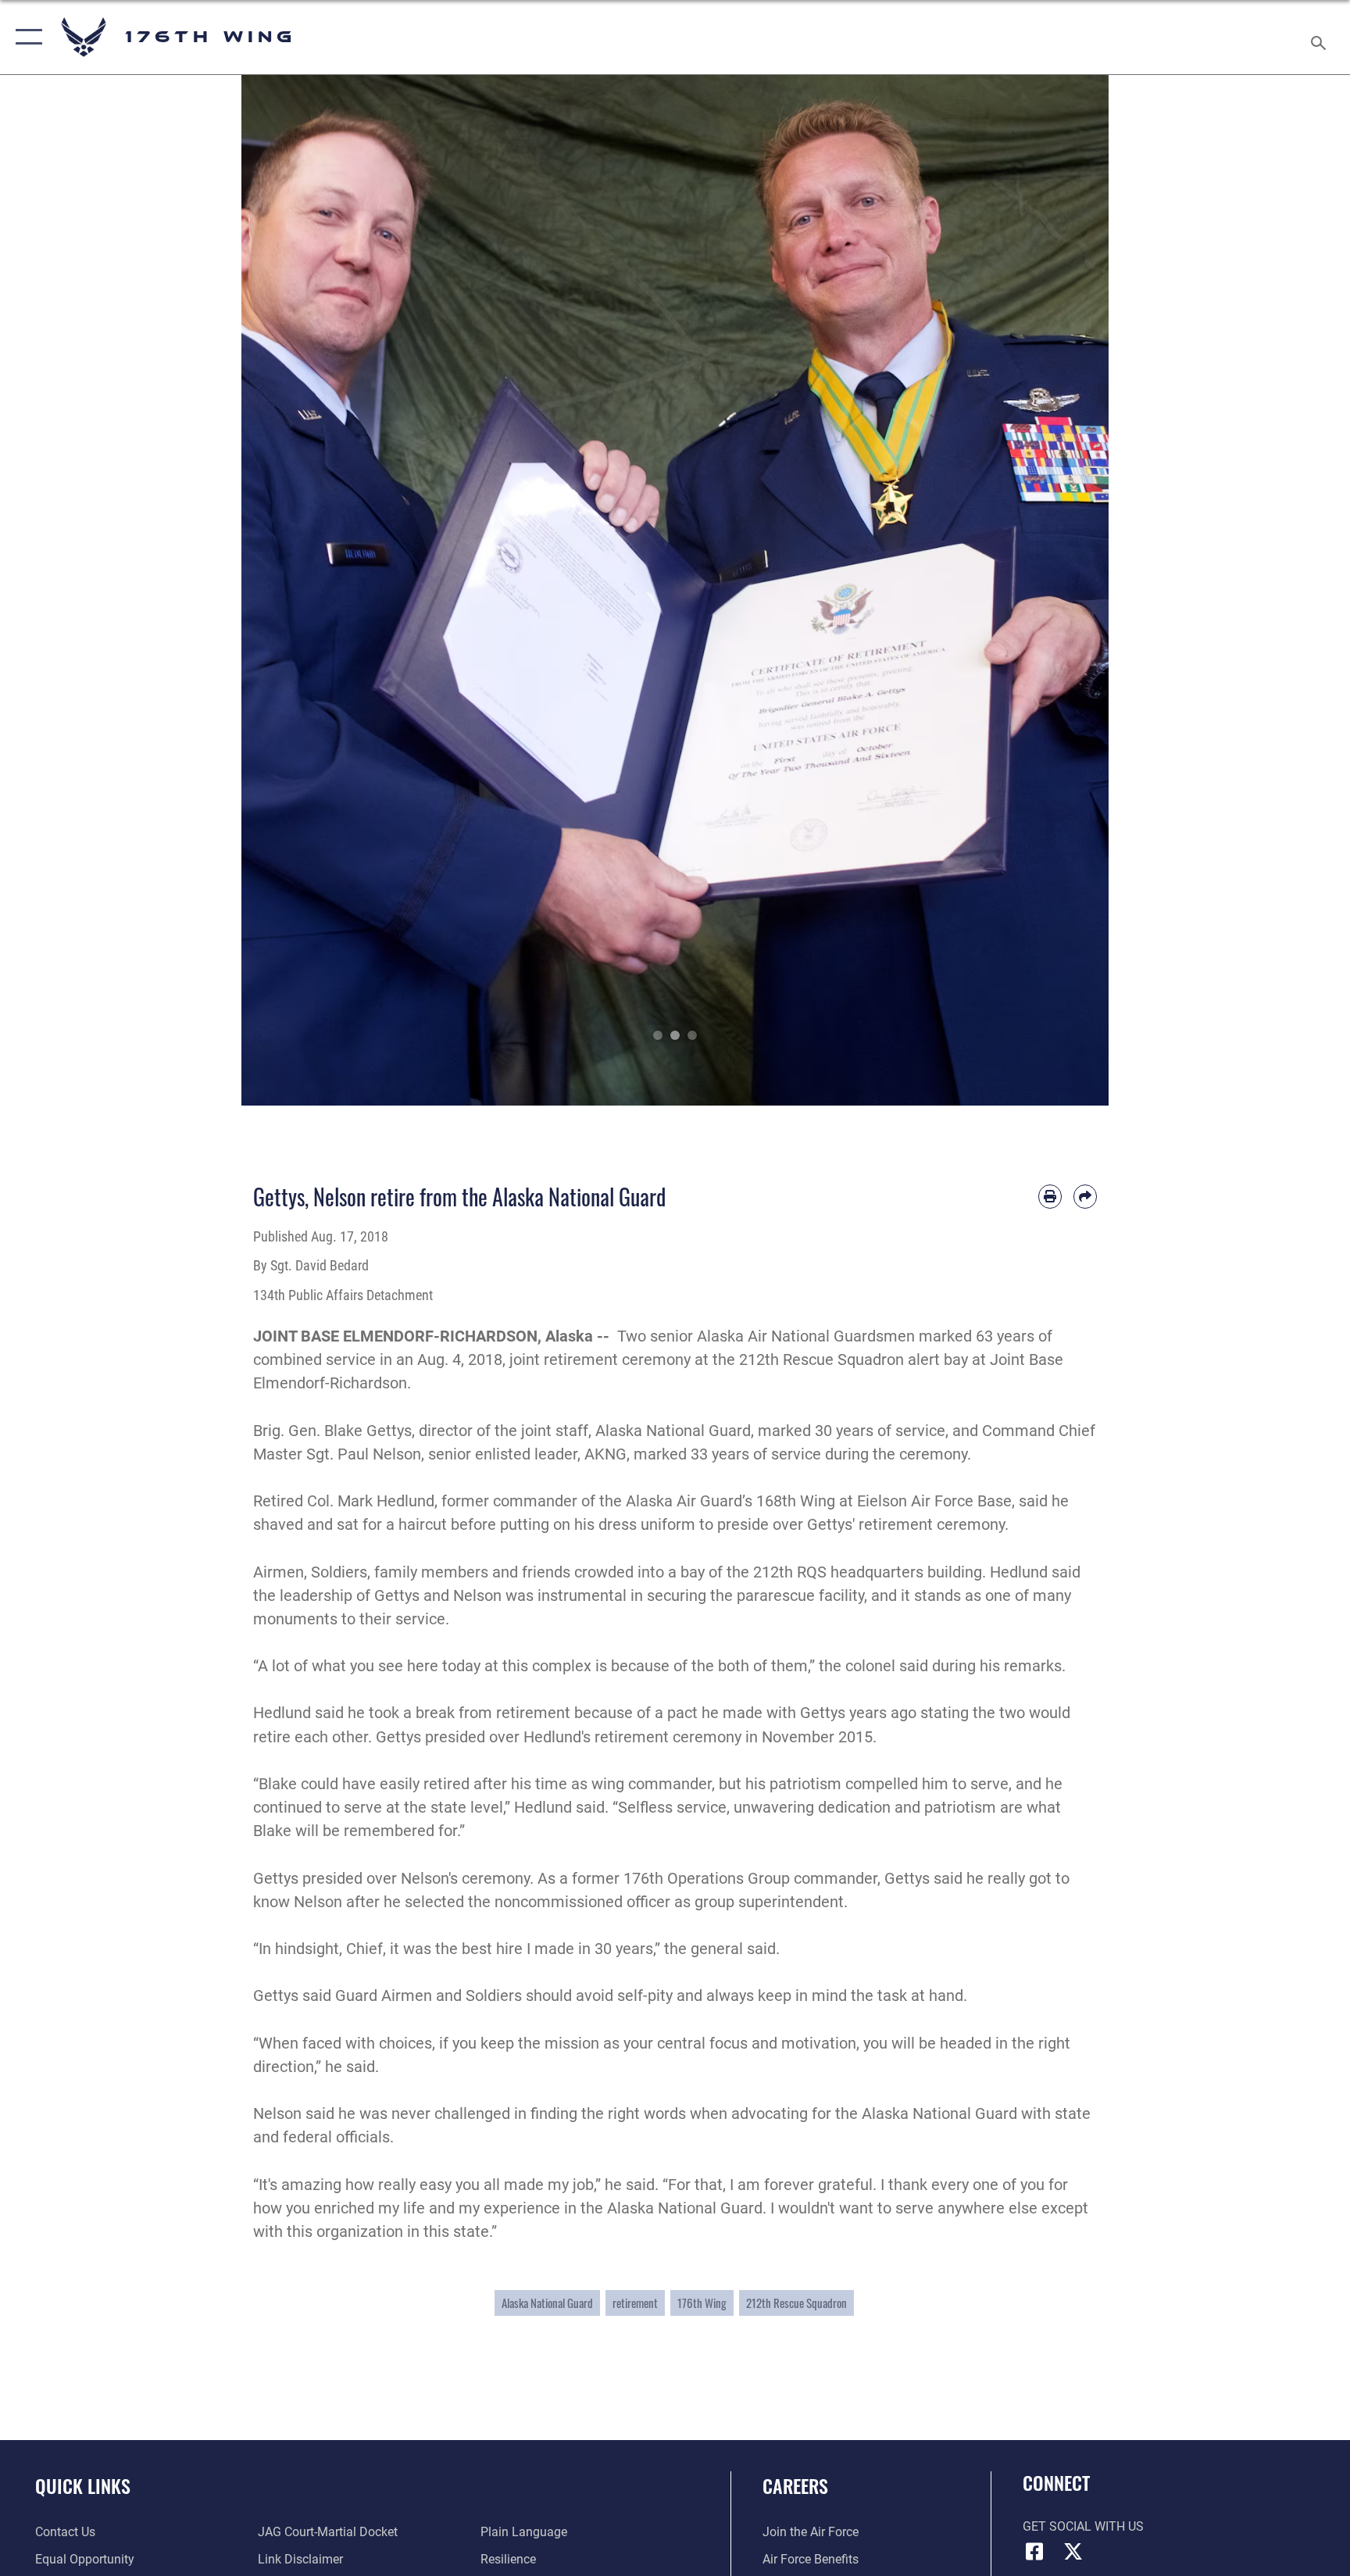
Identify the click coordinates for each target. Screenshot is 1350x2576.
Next (1065, 590)
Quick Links (83, 2485)
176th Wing (702, 2303)
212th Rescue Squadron (796, 2303)
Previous (285, 590)
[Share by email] (1085, 1196)
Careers (795, 2485)
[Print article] (1050, 1196)
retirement (635, 2303)
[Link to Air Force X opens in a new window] (1073, 2552)
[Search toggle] (1320, 37)
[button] (25, 37)
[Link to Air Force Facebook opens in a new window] (1034, 2552)
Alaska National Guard (547, 2303)
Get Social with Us (1083, 2526)
